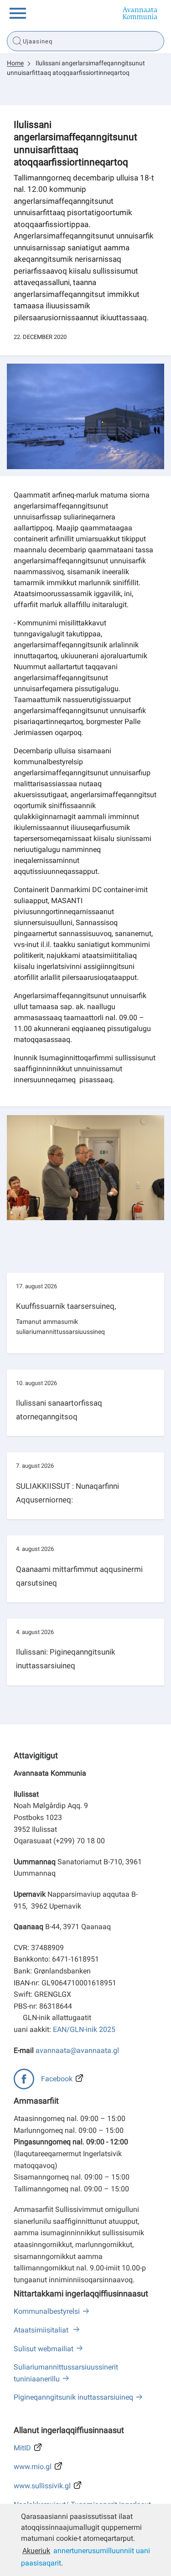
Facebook (57, 2079)
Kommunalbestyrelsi (47, 2311)
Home (15, 63)
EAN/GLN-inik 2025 (84, 2029)
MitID (22, 2448)
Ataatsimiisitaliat (42, 2330)
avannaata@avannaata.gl (77, 2050)
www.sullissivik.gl (42, 2486)
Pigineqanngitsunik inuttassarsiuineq (73, 2397)
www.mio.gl (33, 2467)
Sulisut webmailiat (44, 2349)
